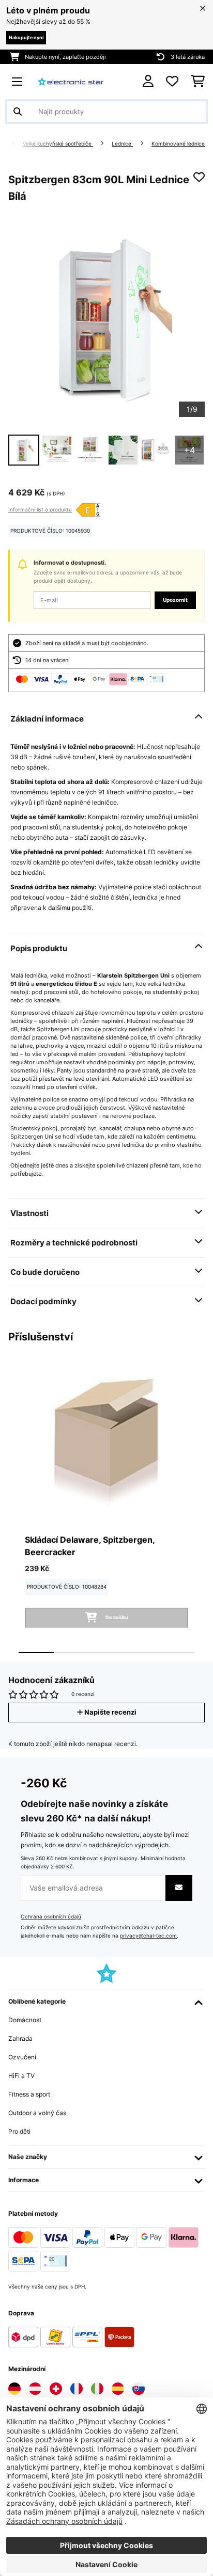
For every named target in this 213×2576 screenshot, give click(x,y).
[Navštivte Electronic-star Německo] (14, 2389)
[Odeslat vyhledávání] (18, 111)
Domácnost (25, 2020)
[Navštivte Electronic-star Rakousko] (35, 2389)
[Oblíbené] (172, 82)
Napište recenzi (110, 1712)
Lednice (122, 144)
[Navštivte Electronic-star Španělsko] (118, 2389)
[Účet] (148, 81)
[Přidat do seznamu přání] (199, 177)
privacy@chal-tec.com (148, 1936)
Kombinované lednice (178, 144)
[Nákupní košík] (198, 82)
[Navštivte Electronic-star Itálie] (97, 2389)
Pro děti (19, 2131)
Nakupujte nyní (26, 37)
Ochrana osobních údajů (51, 1917)
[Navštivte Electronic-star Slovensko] (139, 2389)
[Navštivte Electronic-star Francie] (77, 2389)
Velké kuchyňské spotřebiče (58, 144)
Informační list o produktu (40, 509)
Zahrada (20, 2038)
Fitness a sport (29, 2094)
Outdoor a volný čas (37, 2113)
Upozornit (175, 600)
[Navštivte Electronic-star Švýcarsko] (56, 2389)
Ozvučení (22, 2057)
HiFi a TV (21, 2076)
